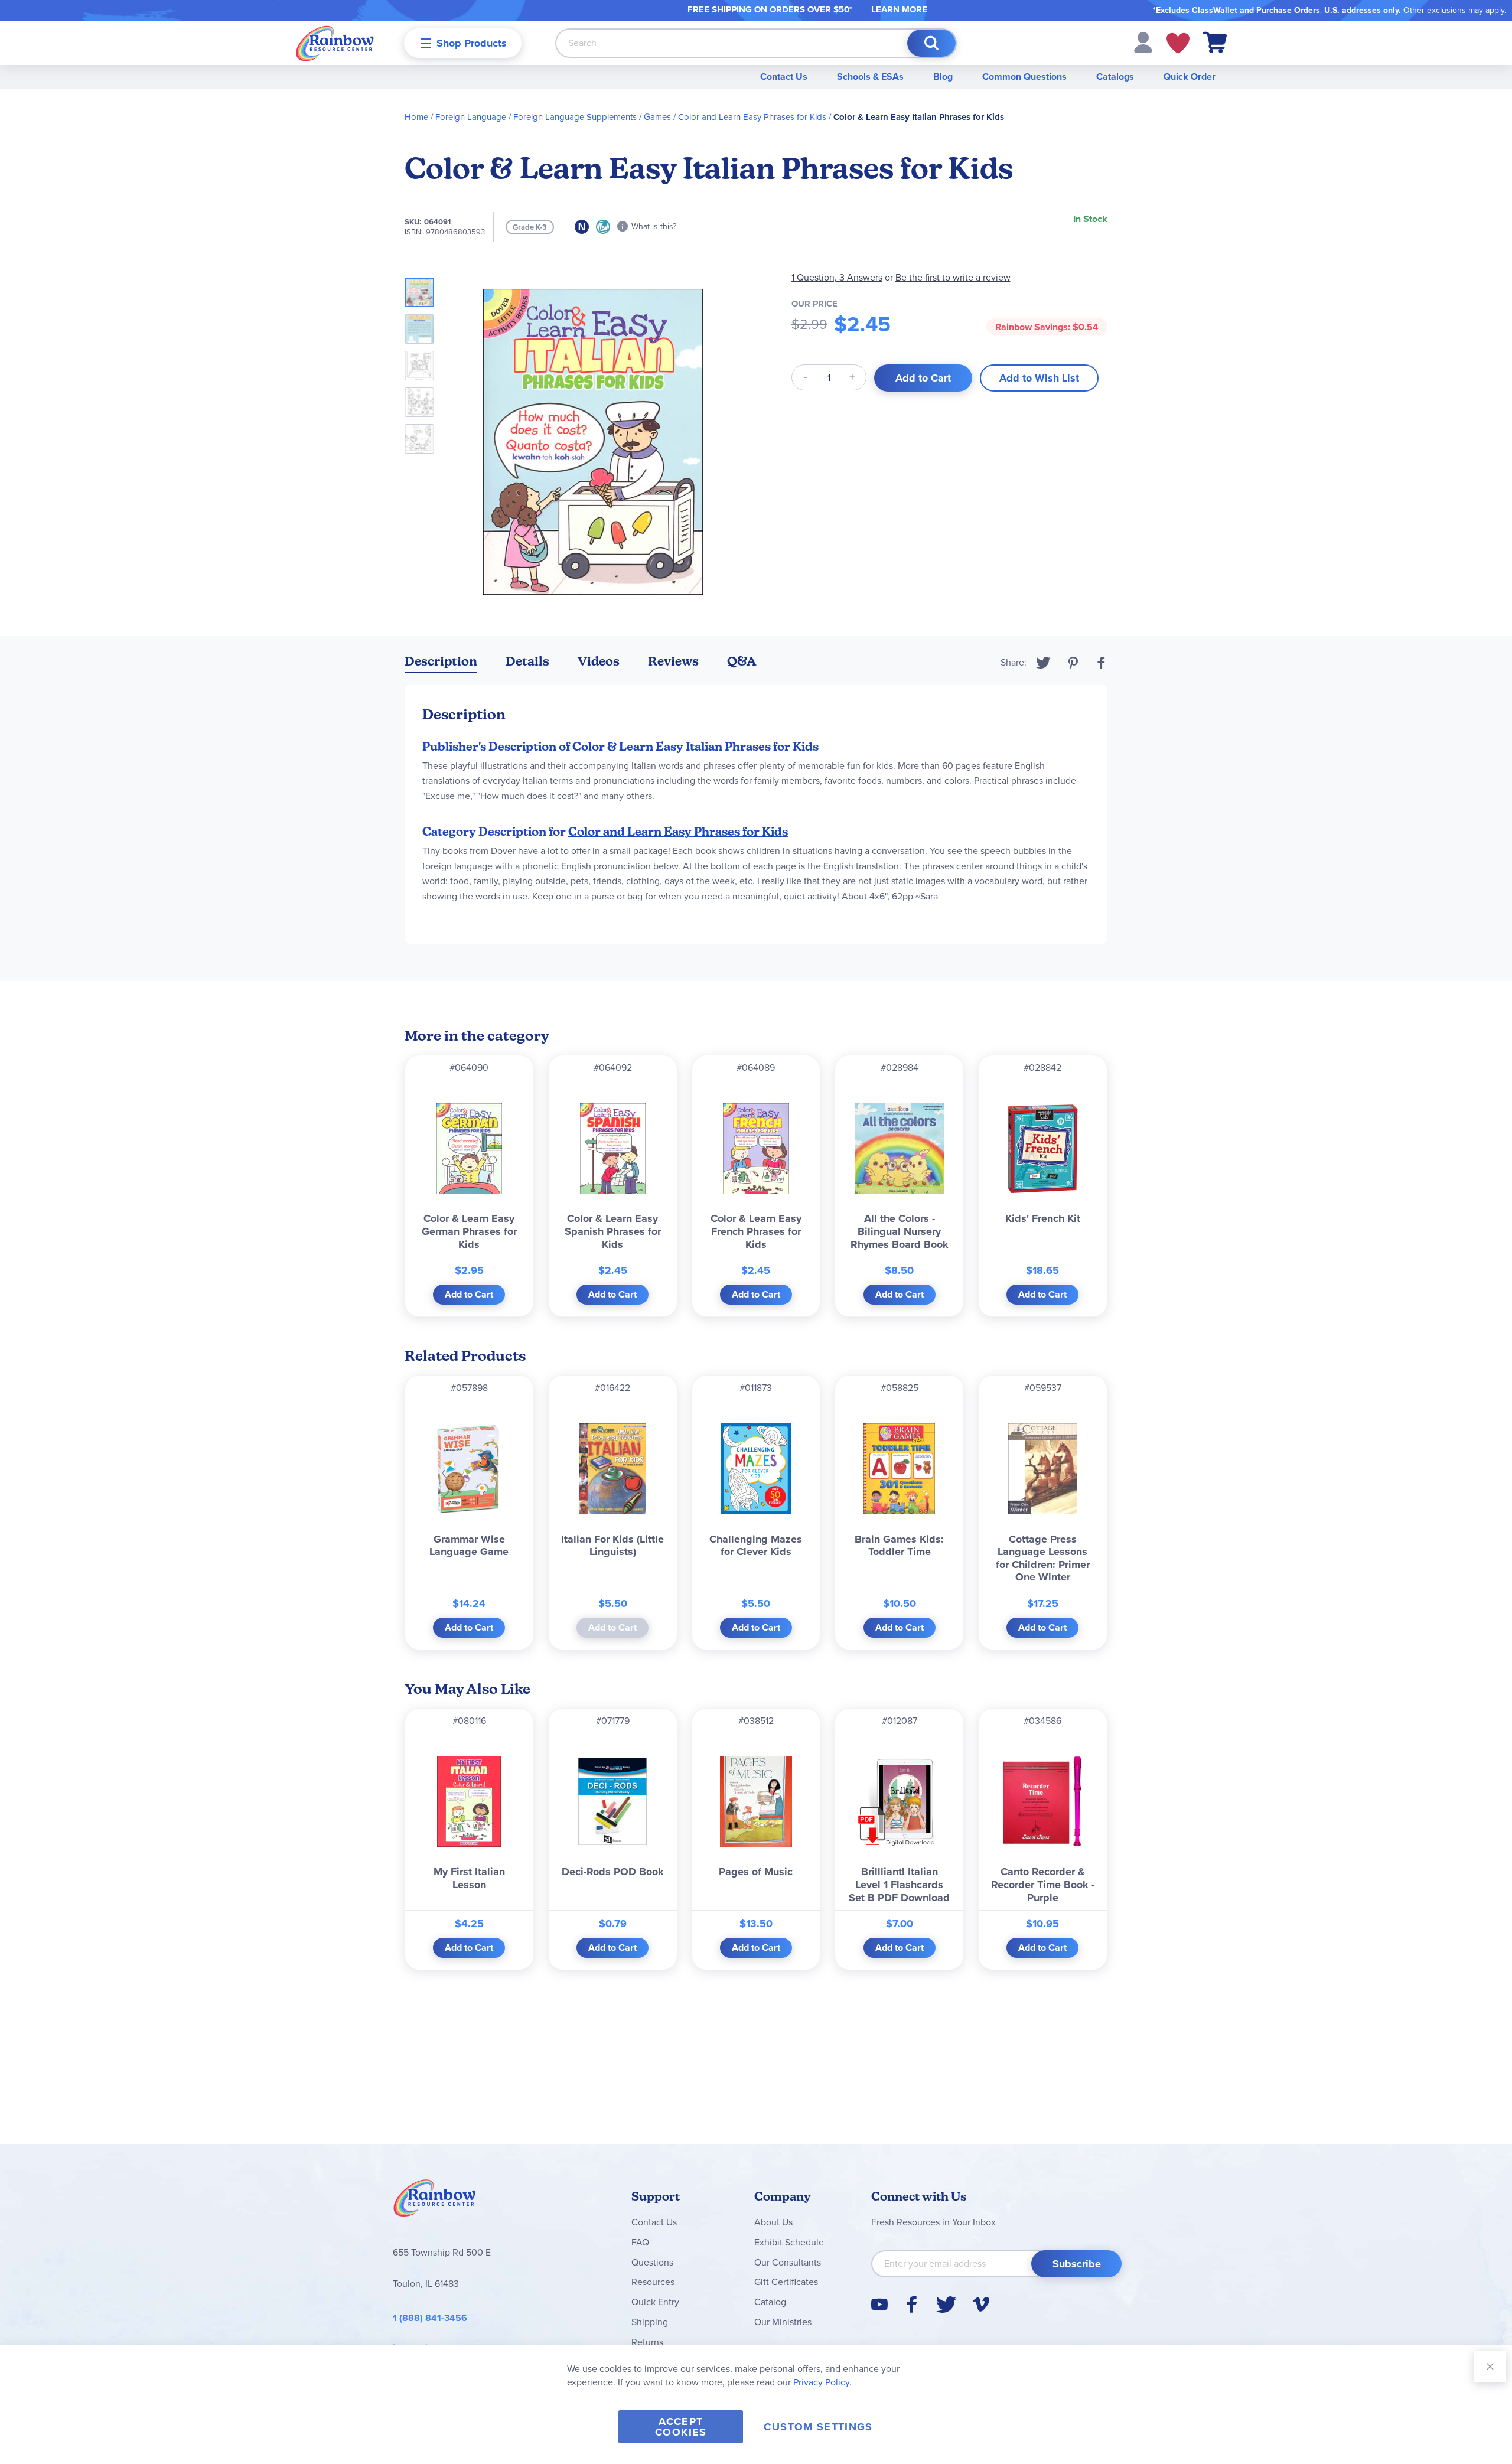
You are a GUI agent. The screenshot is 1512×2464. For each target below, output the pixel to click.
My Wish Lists (1178, 43)
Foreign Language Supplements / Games (592, 117)
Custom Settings (818, 2427)
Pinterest (1073, 663)
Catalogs (1115, 76)
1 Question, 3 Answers (837, 277)
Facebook (1102, 663)
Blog (943, 76)
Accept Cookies (681, 2427)
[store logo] (335, 43)
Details (527, 661)
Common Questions (1024, 76)
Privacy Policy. (822, 2382)
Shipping (650, 2322)
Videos (599, 661)
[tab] (441, 664)
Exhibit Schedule (789, 2242)
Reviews (673, 661)
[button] (1143, 42)
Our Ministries (783, 2322)
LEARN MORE (899, 9)
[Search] (931, 43)
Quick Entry (655, 2302)
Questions (652, 2262)
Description (441, 661)
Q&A (742, 661)
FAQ (640, 2242)
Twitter (1043, 663)
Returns (647, 2342)
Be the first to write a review (953, 277)
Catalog (770, 2302)
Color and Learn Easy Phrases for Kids (752, 117)
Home (416, 117)
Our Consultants (788, 2262)
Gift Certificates (786, 2282)
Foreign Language (471, 117)
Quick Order (1190, 76)
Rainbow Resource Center (435, 2201)
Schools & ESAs (870, 76)
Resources (653, 2282)
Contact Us (784, 76)
